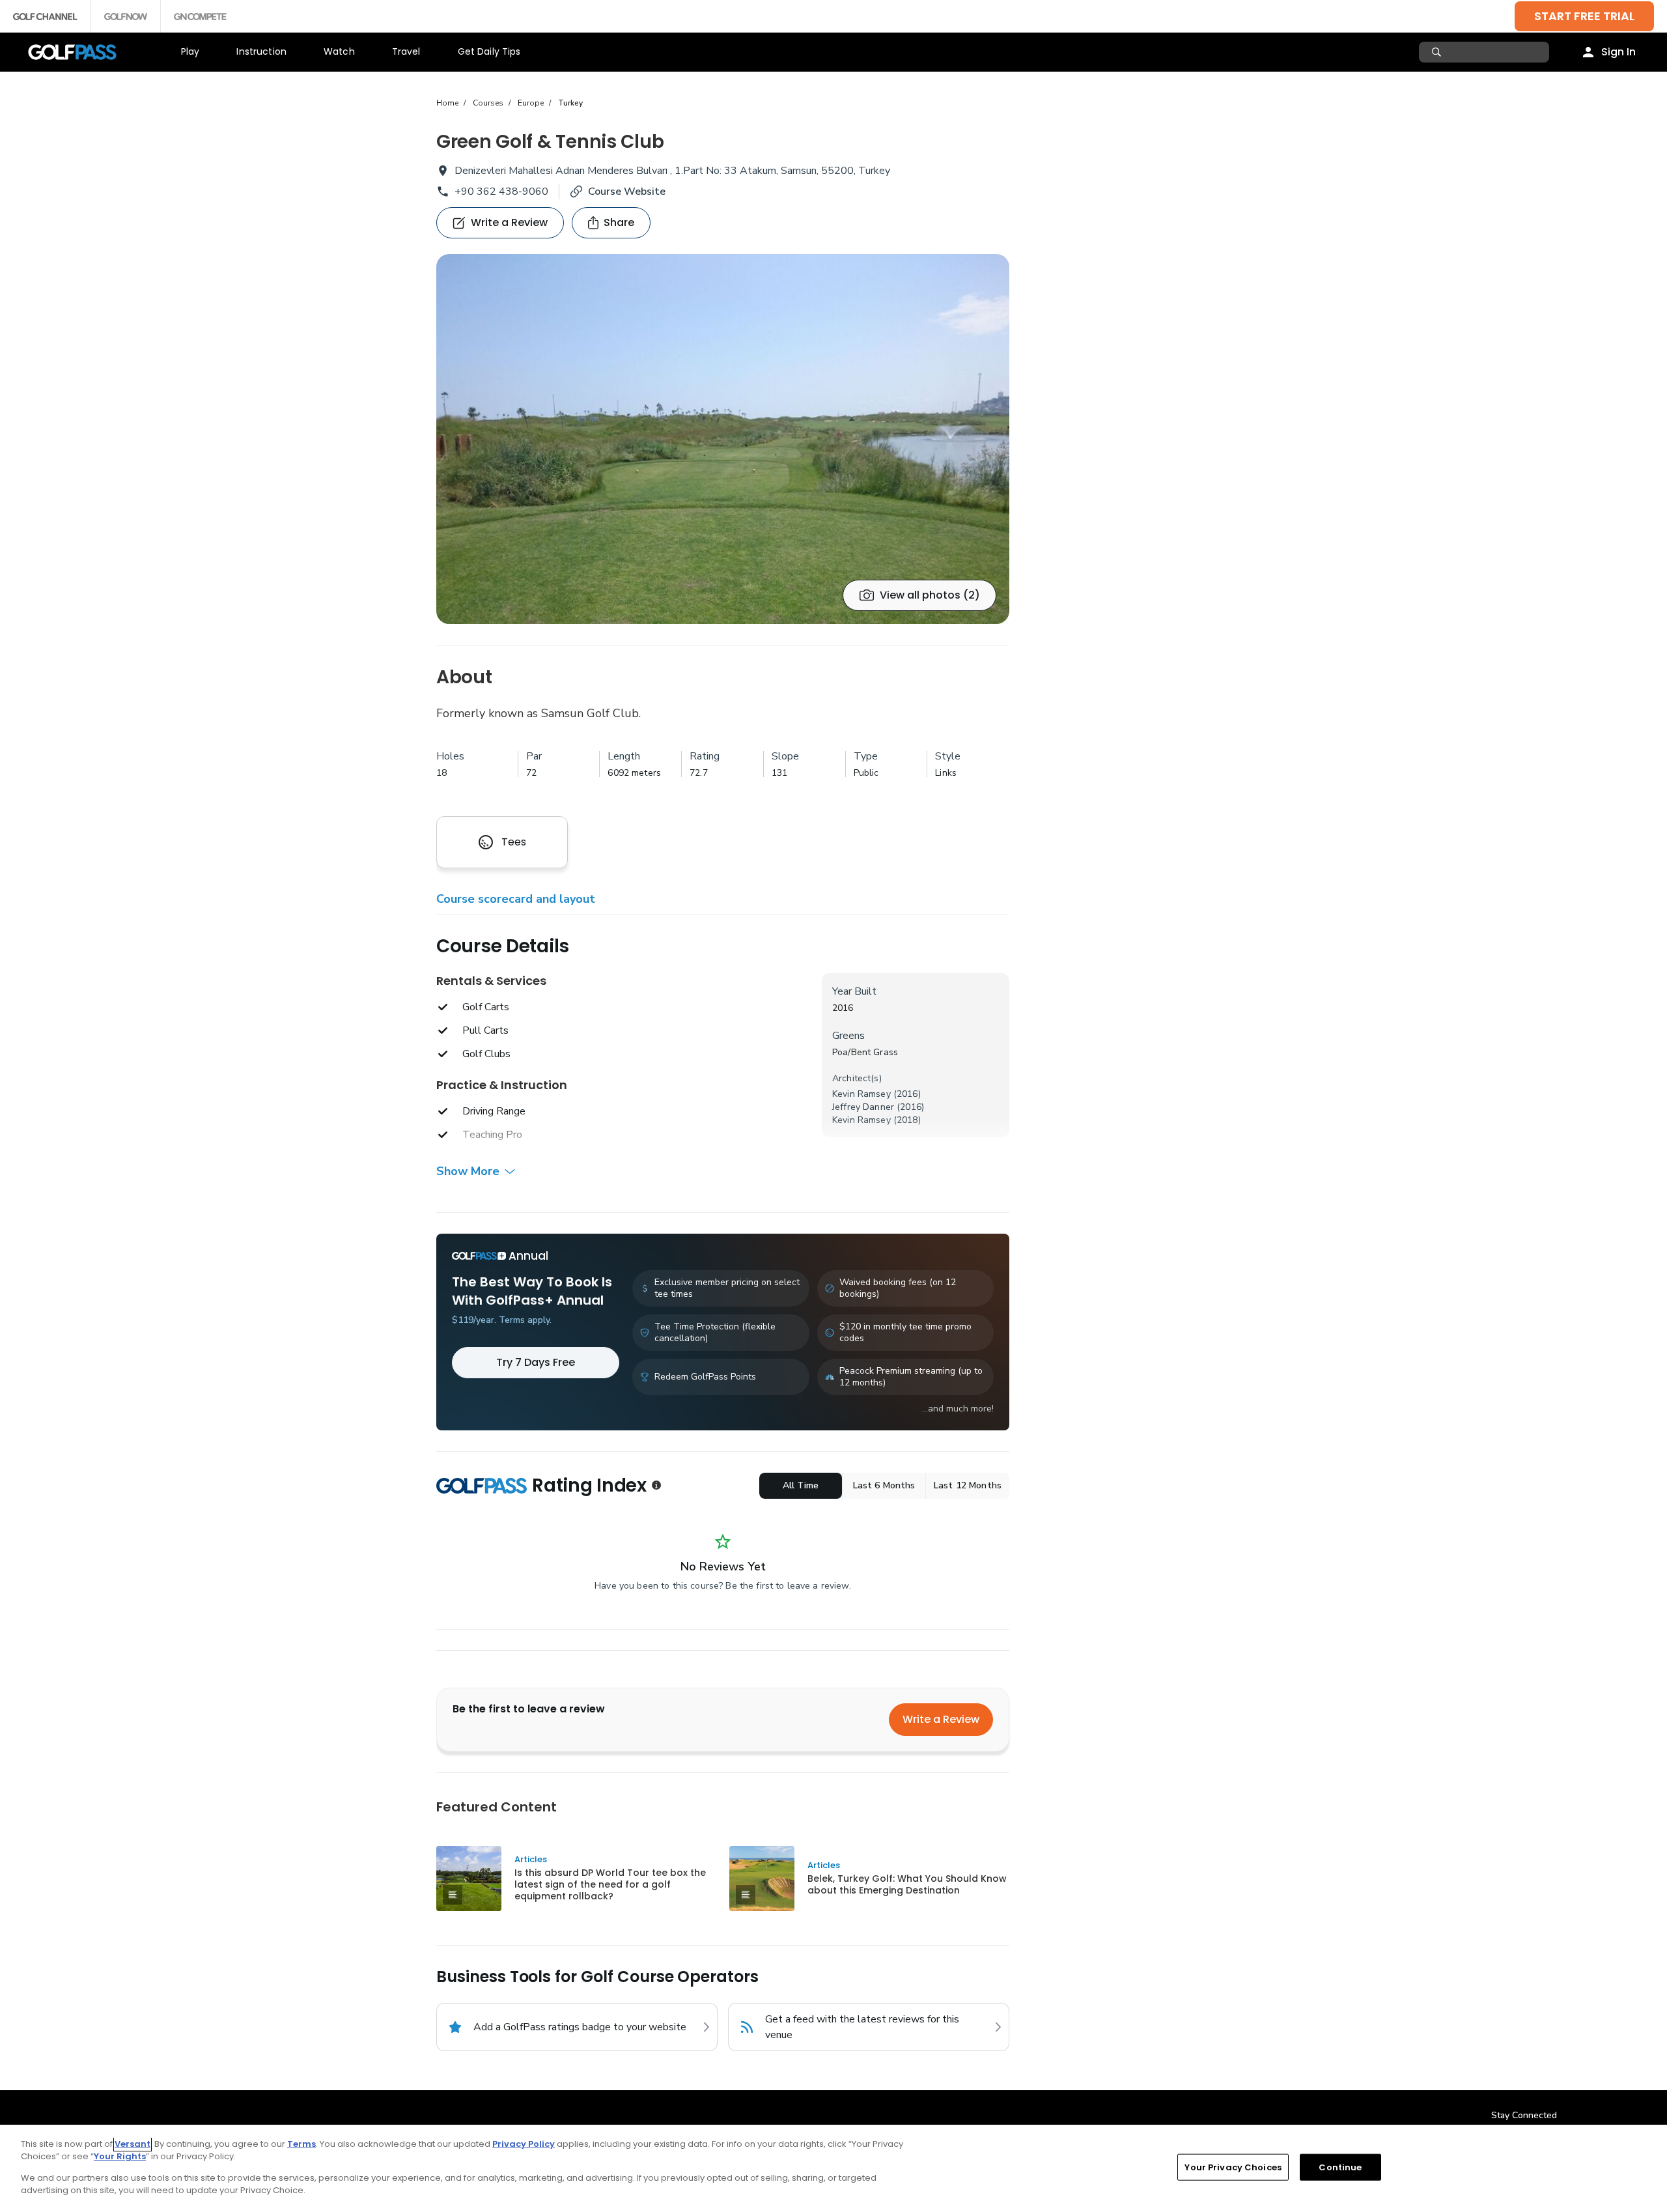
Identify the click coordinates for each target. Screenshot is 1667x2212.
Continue (1340, 2167)
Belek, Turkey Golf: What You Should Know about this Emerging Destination (907, 1884)
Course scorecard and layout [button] (516, 899)
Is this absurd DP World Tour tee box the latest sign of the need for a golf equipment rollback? (610, 1884)
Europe (531, 103)
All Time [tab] (801, 1485)
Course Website (627, 191)
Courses (488, 103)
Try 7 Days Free (536, 1362)
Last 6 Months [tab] (884, 1485)
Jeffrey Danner (863, 1107)
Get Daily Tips (489, 51)
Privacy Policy (524, 2144)
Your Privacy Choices (1233, 2167)
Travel (406, 51)
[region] (833, 2168)
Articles (531, 1859)
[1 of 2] (723, 439)
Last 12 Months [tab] (968, 1485)
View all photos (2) (930, 595)
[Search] (1438, 52)
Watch (339, 51)
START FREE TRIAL (1584, 16)
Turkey (570, 103)
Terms (301, 2144)
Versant (133, 2144)
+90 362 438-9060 (501, 191)
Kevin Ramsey (862, 1094)
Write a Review (941, 1719)
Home (447, 103)
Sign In (1618, 52)
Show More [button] (468, 1171)
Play (190, 51)
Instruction (261, 51)
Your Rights (120, 2156)
